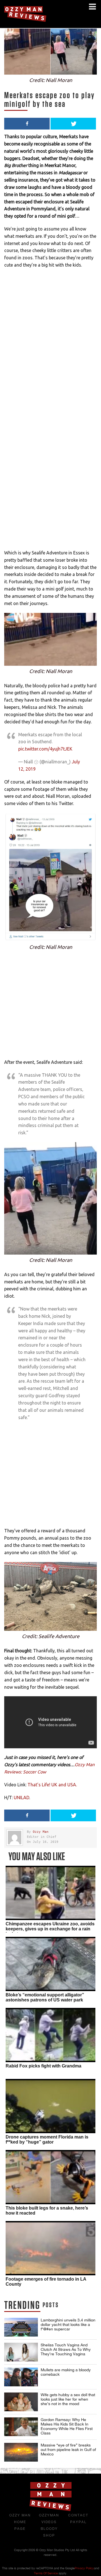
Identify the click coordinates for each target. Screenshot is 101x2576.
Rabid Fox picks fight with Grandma (43, 2066)
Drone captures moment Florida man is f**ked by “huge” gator (47, 2139)
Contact (78, 2515)
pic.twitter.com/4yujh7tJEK (45, 749)
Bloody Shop (49, 2532)
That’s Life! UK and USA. (52, 1785)
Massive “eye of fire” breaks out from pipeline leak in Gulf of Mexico (68, 2450)
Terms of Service (46, 2573)
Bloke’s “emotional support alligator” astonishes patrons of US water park (45, 1997)
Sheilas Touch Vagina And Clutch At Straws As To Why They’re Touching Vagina (66, 2349)
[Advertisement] (50, 499)
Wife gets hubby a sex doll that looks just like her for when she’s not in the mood (68, 2399)
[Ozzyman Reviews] (50, 2510)
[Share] (27, 124)
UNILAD (21, 1798)
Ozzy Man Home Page (20, 2522)
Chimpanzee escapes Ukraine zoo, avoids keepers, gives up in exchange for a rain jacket (50, 1929)
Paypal (78, 2522)
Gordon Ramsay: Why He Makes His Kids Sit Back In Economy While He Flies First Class (67, 2426)
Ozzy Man (41, 1832)
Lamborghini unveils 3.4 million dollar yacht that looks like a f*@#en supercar (68, 2325)
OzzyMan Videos (49, 2519)
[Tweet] (73, 124)
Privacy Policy (84, 2568)
